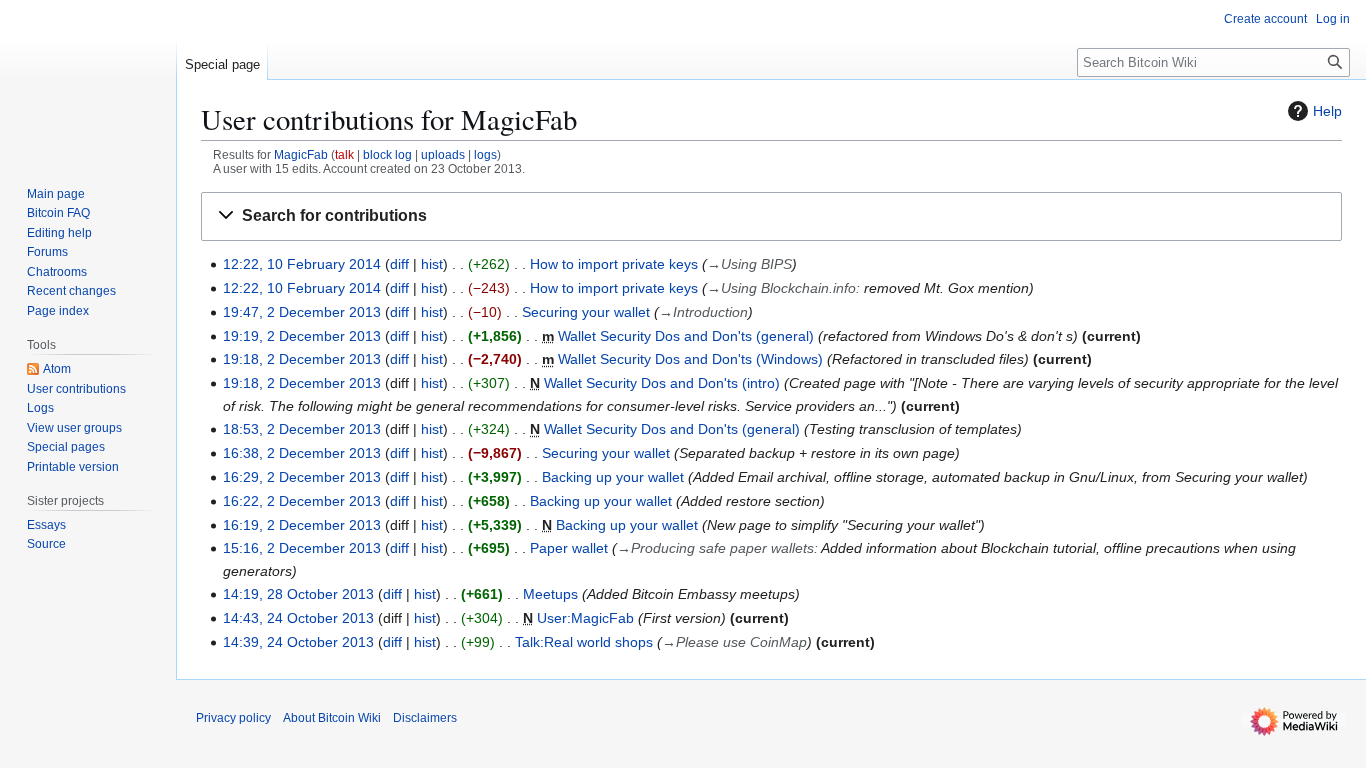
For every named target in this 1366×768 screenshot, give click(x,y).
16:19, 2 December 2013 (302, 525)
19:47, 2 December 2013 (302, 312)
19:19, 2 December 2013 (302, 336)
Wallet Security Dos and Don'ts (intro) (662, 383)
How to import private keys (614, 264)
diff (399, 264)
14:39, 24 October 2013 (298, 642)
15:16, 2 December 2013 (302, 548)
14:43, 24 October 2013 (298, 618)
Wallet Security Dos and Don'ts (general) (686, 336)
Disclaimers (425, 718)
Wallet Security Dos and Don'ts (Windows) (690, 359)
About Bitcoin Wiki (332, 718)
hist (432, 264)
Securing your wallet (586, 312)
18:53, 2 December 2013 (302, 429)
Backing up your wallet (613, 477)
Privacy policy (233, 718)
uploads (443, 154)
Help (1327, 111)
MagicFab (301, 154)
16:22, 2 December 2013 (302, 501)
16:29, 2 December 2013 (302, 477)
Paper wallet (569, 548)
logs (485, 154)
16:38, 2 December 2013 (302, 453)
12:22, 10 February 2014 (302, 264)
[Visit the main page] (88, 80)
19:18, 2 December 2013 (302, 359)
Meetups (550, 594)
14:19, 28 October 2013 (298, 594)
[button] (771, 216)
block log (387, 154)
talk (344, 154)
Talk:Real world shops (584, 642)
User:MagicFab (585, 618)
